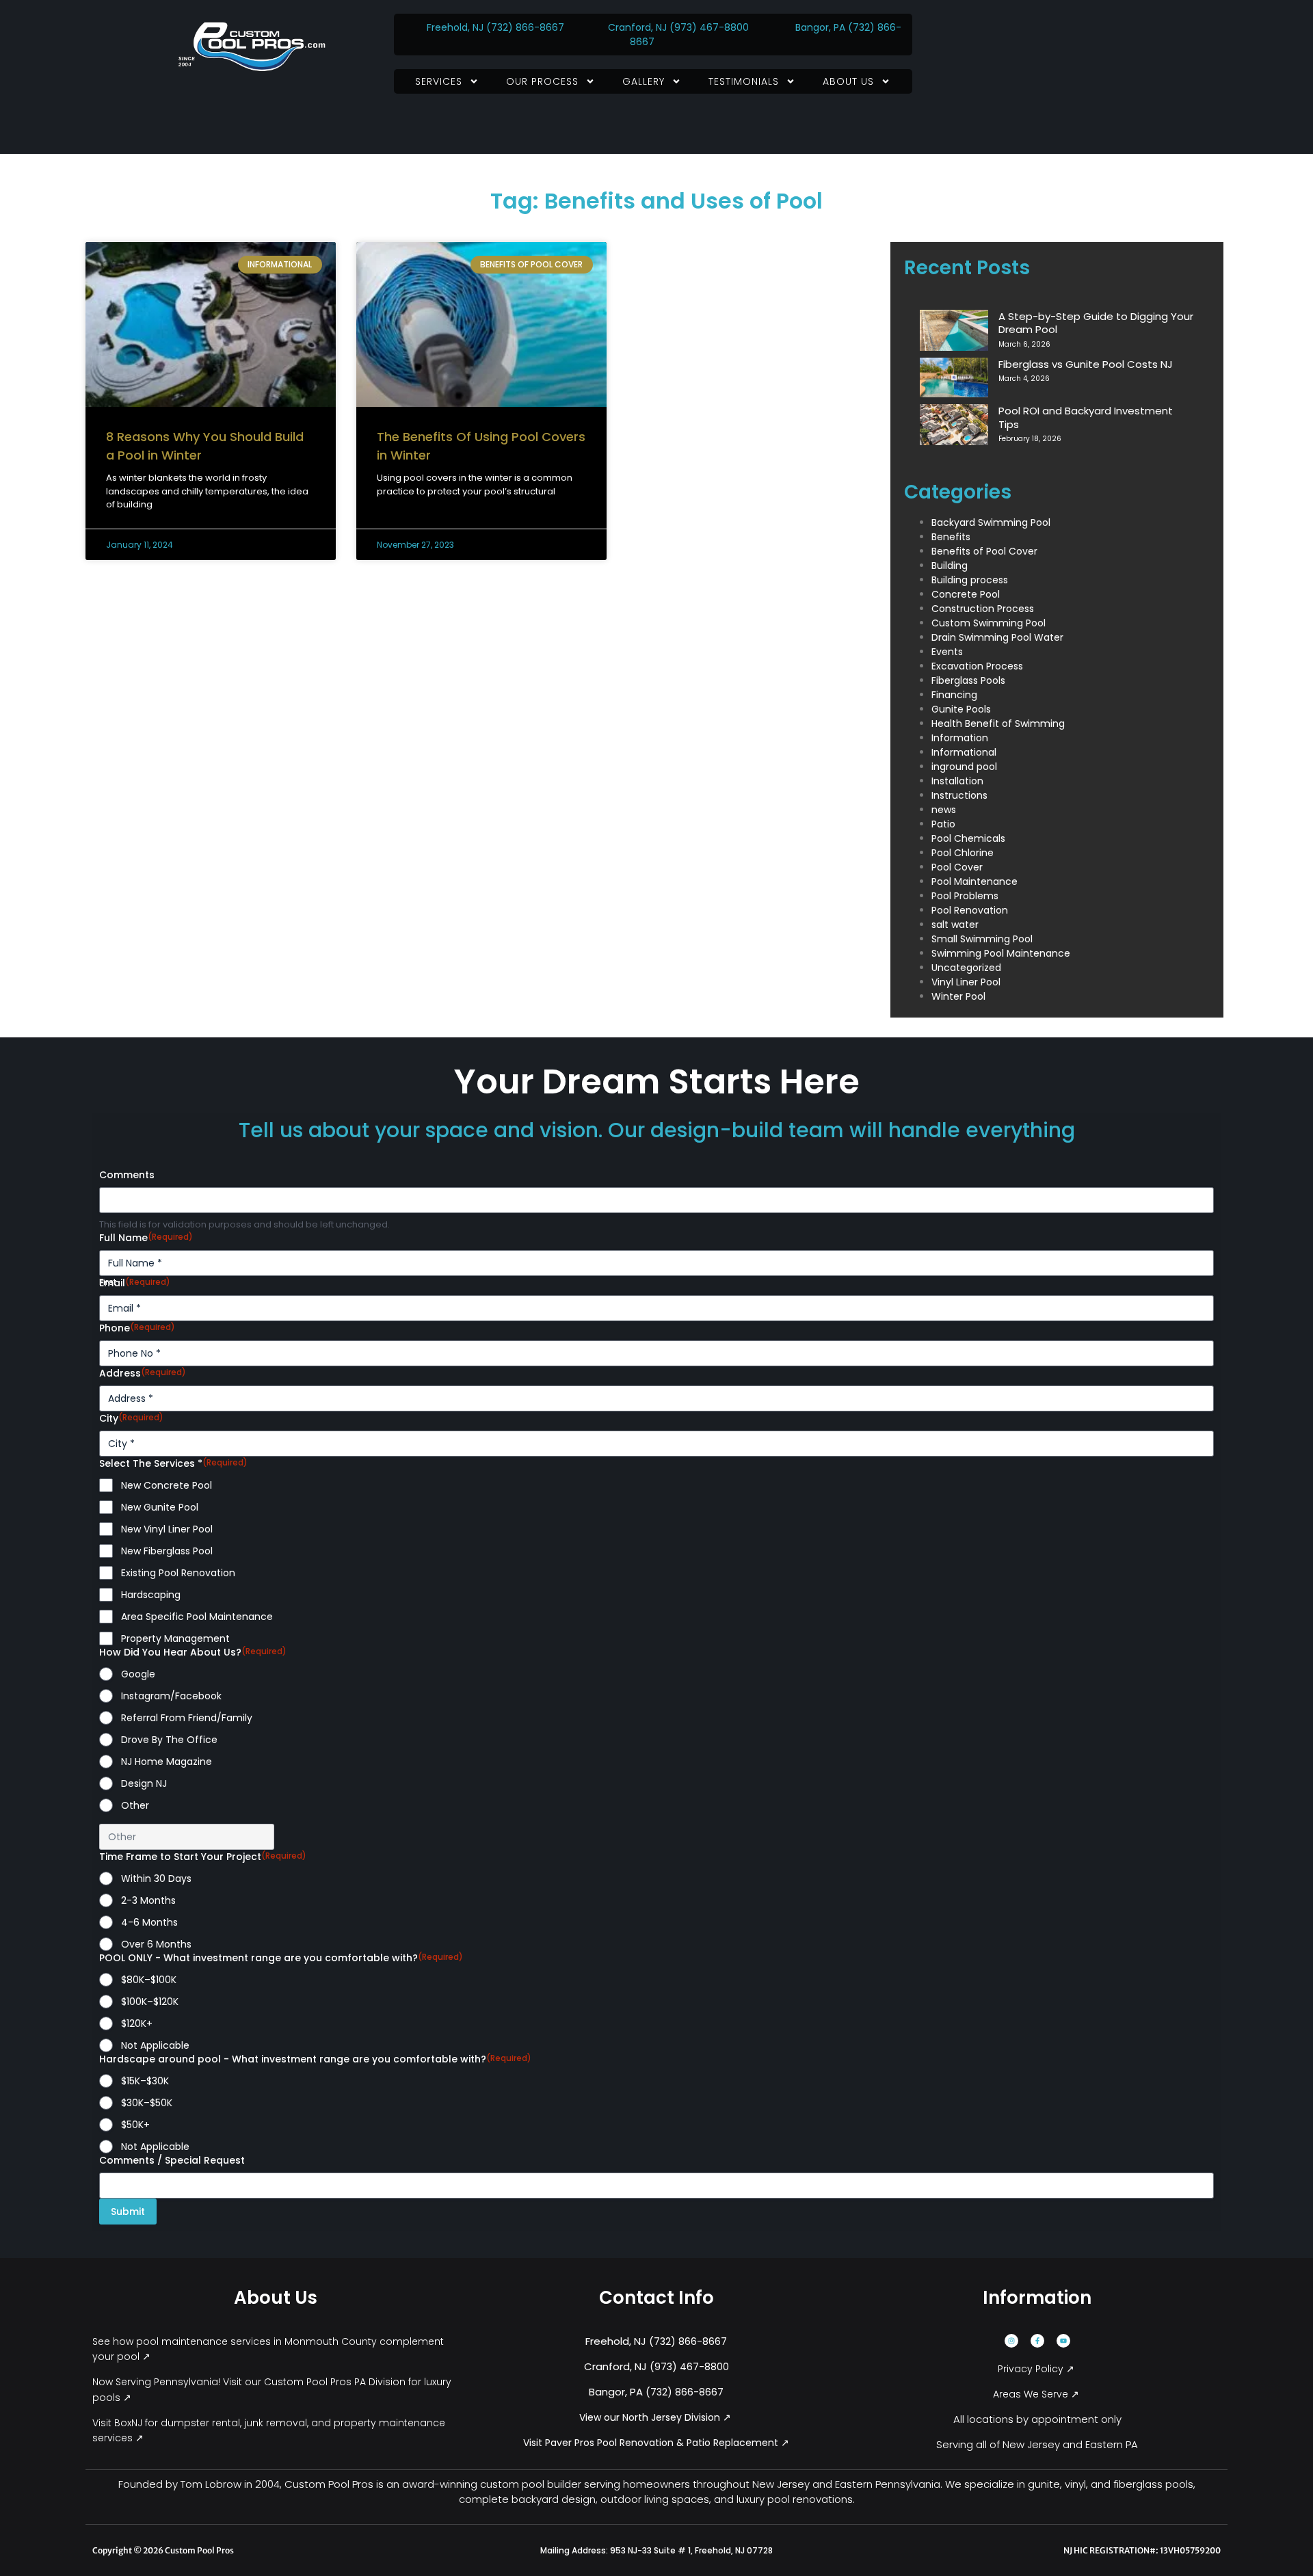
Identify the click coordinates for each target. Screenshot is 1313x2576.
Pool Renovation (970, 910)
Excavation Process (977, 666)
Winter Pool (958, 996)
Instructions (959, 795)
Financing (954, 695)
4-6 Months (149, 1922)
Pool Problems (965, 896)
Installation (957, 781)
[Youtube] (1063, 2341)
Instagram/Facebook (171, 1696)
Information (960, 738)
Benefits (951, 537)
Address (143, 1373)
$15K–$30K (145, 2081)
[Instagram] (1011, 2341)
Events (947, 652)
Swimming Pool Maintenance (1001, 953)
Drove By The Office (169, 1740)
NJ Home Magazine (167, 1762)
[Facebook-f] (1037, 2341)
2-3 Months (148, 1900)
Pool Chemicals (968, 838)
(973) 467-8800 (709, 27)
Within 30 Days (156, 1878)
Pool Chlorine (963, 853)
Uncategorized (966, 968)
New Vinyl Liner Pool (167, 1529)
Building (950, 566)
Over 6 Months (156, 1944)
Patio (943, 824)
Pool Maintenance (974, 881)
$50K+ (135, 2125)
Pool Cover (957, 867)
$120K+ (137, 2023)
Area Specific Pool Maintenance (197, 1617)
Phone (137, 1328)
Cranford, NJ (637, 27)
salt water (955, 925)
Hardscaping (151, 1595)
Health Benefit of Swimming (998, 723)
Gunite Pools (961, 709)
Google (138, 1674)
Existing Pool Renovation (178, 1573)
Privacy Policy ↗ (1037, 2369)
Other (135, 1805)
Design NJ (144, 1783)
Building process (970, 580)
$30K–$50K (147, 2103)
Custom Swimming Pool (989, 623)
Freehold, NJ (455, 27)
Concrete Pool (966, 594)
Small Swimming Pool (982, 939)
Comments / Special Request (172, 2160)
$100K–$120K (150, 2002)
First (108, 1282)
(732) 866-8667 (527, 27)
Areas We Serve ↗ (1037, 2394)
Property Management (175, 1638)
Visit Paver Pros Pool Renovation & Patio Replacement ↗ (656, 2443)
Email (135, 1283)
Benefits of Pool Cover (984, 551)
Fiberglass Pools (968, 680)
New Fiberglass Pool (167, 1551)
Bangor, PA (820, 27)
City (131, 1418)
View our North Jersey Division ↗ (656, 2417)
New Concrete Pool (167, 1485)
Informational (964, 752)
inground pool (964, 767)
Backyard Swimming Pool (991, 522)
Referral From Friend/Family (187, 1718)
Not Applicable (155, 2045)
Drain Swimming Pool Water (997, 637)
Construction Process (983, 609)
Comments (127, 1175)
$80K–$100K (149, 1980)
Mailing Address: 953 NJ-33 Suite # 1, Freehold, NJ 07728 (656, 2550)
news (944, 810)
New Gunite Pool (160, 1507)
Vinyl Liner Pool (966, 982)
